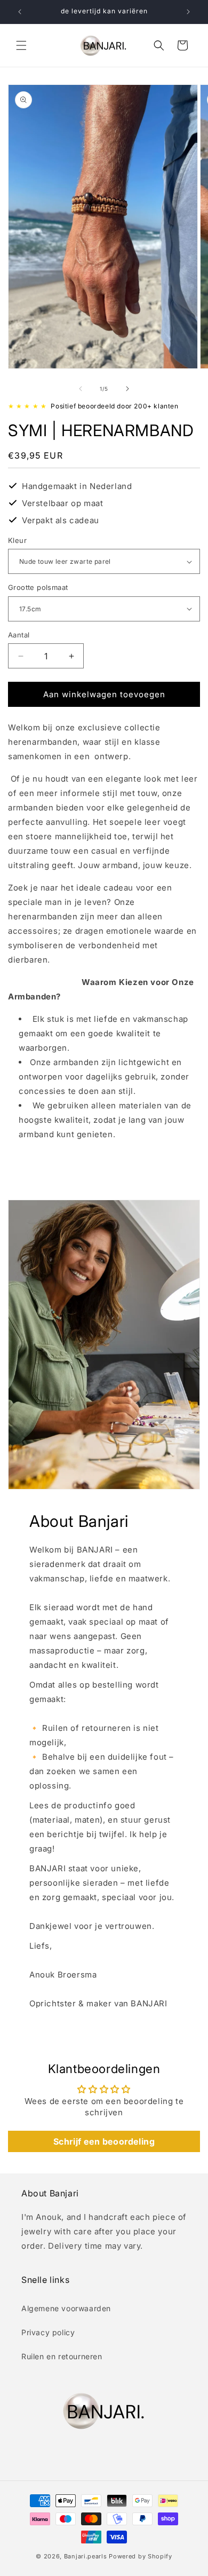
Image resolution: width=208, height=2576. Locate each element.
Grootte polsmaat (38, 587)
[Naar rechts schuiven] (127, 389)
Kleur (17, 540)
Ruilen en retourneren (62, 2356)
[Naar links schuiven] (81, 389)
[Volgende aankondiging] (188, 12)
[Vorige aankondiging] (20, 12)
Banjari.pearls (86, 2556)
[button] (21, 45)
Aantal (19, 635)
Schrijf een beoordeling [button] (104, 2141)
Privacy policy (48, 2332)
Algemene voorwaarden (66, 2308)
